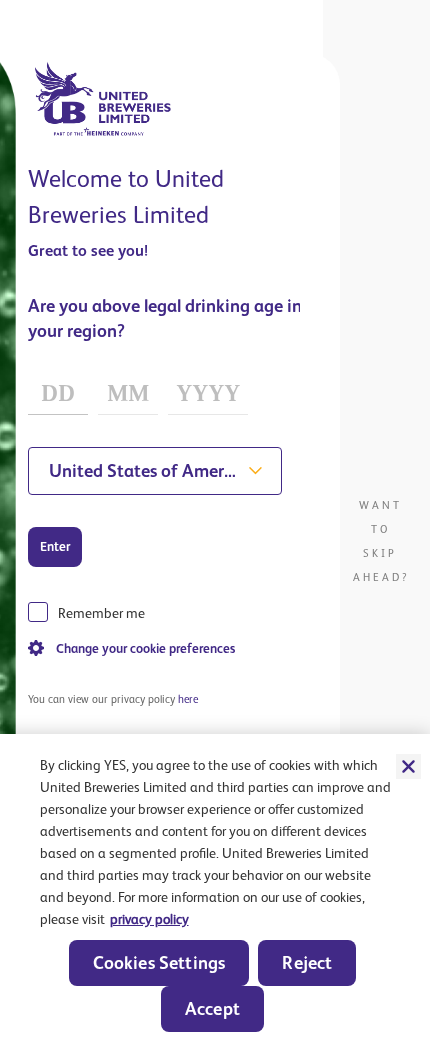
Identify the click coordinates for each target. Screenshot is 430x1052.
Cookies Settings (159, 962)
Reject (307, 962)
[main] (215, 893)
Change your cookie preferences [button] (145, 648)
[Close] (408, 766)
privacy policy (149, 919)
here (188, 699)
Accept (212, 1008)
